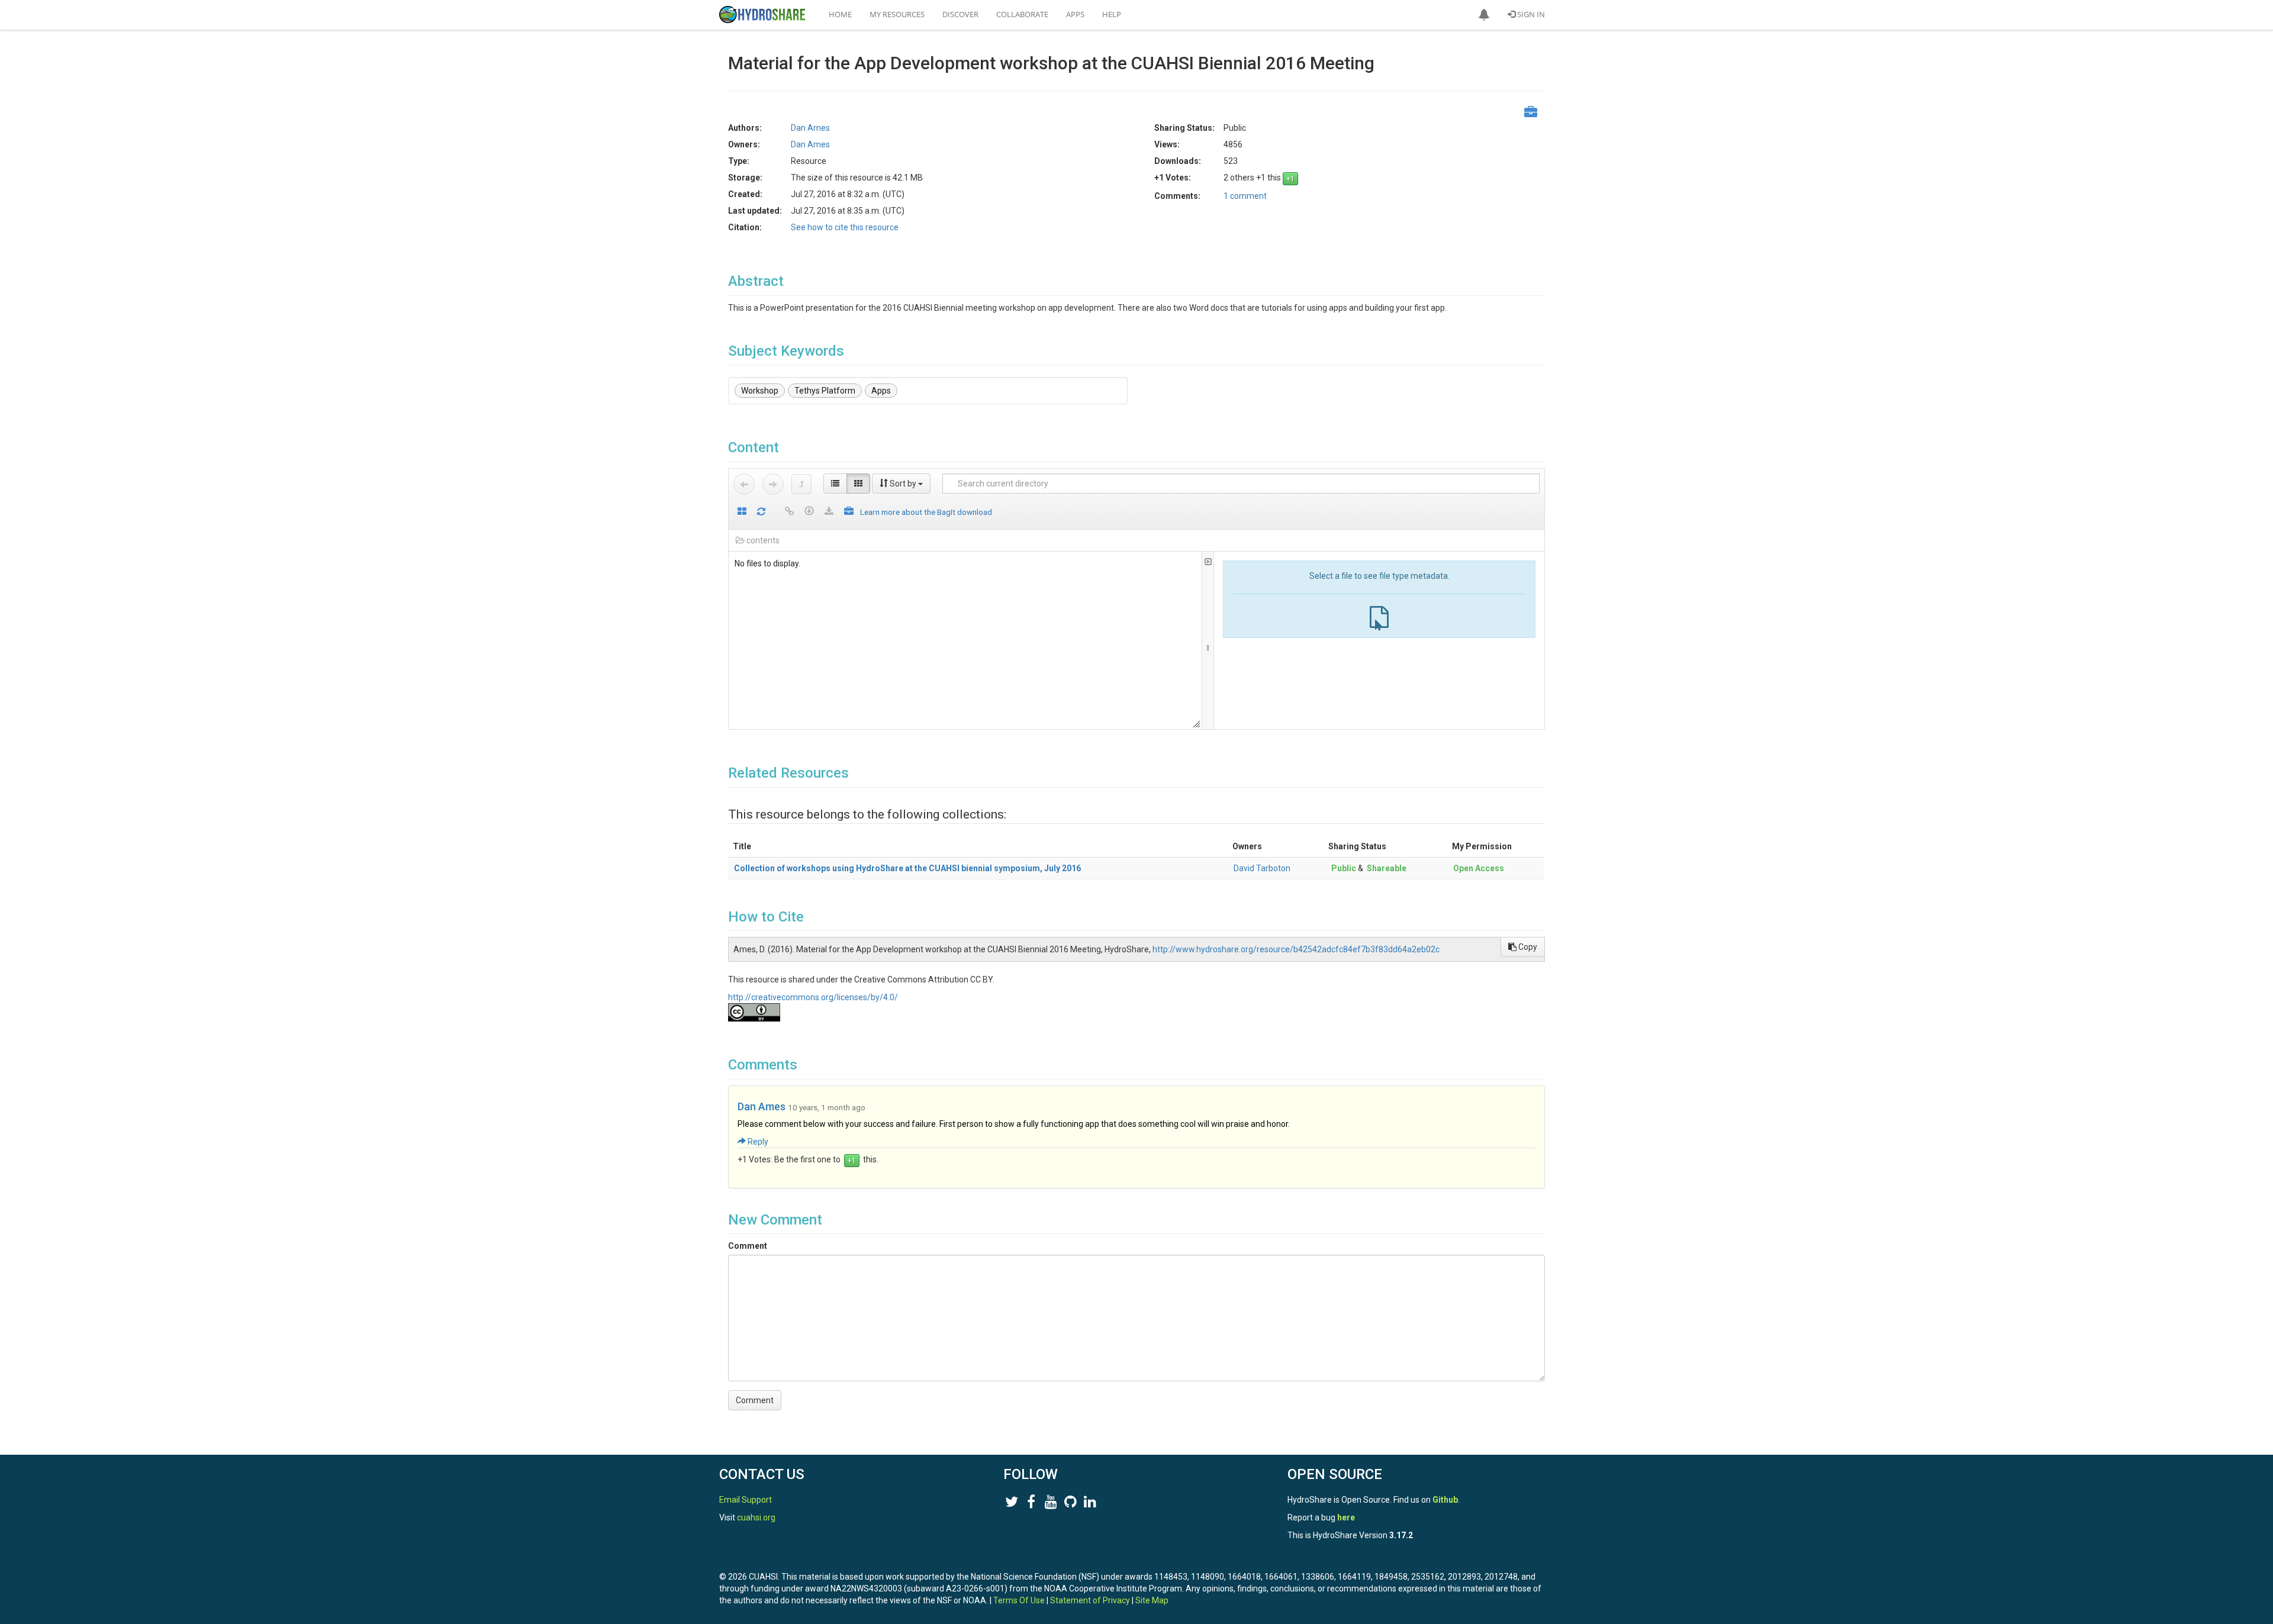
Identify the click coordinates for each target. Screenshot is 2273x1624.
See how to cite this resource (845, 227)
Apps (1075, 14)
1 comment (1245, 196)
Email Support (746, 1500)
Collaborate (1022, 14)
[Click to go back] (744, 484)
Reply (757, 1142)
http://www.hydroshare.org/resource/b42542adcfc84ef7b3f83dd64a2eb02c (1296, 949)
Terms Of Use (1019, 1600)
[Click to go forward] (773, 484)
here (1346, 1517)
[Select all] (742, 512)
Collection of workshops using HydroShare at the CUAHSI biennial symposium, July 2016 (907, 868)
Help (1112, 14)
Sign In (1530, 14)
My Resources (897, 14)
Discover (960, 14)
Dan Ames (762, 1106)
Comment (748, 1246)
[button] (1484, 15)
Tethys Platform (825, 391)
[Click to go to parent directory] (801, 484)
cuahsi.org (756, 1517)
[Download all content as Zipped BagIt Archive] (849, 512)
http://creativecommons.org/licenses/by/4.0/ (813, 997)
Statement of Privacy (1090, 1600)
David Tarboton (1262, 868)
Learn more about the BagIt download (926, 512)
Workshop (760, 391)
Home (840, 14)
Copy (1527, 947)
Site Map (1152, 1600)
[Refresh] (761, 512)
